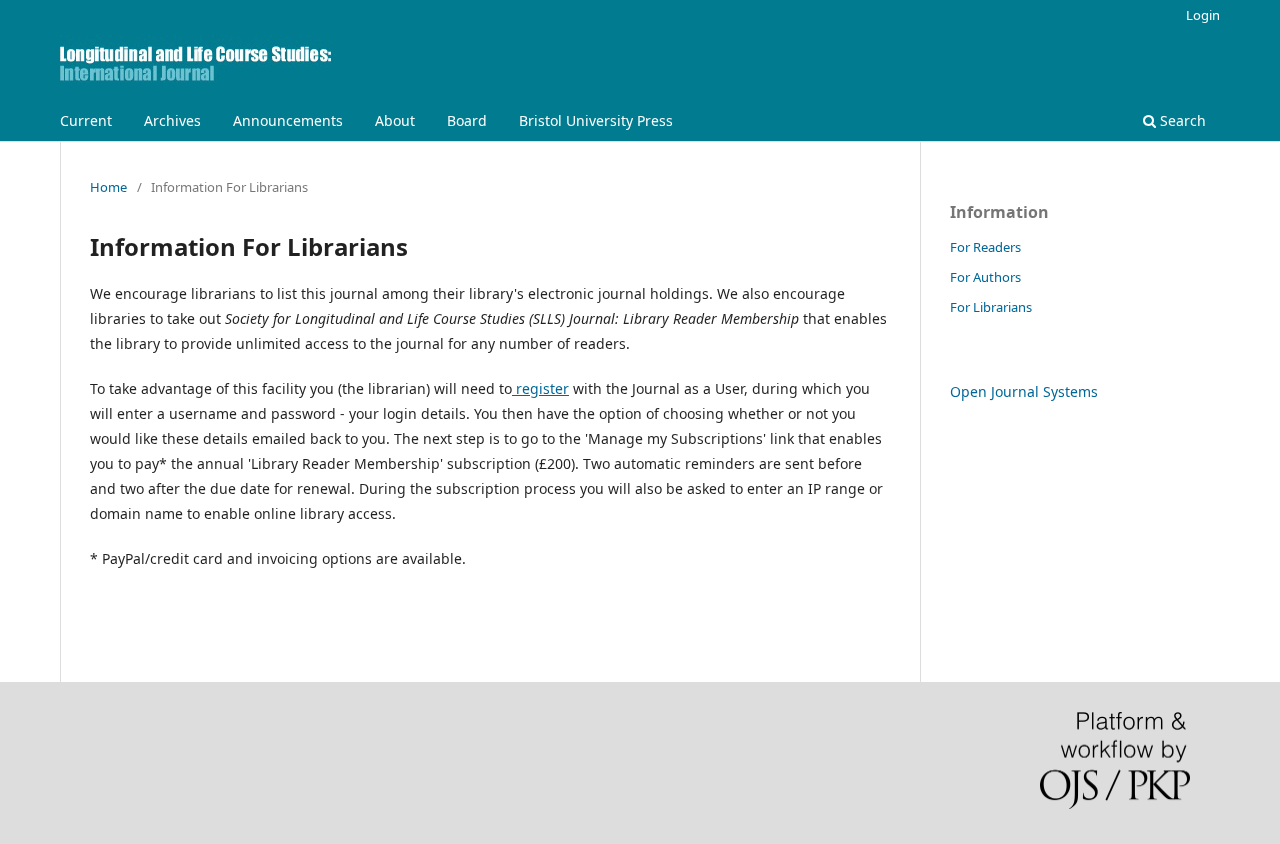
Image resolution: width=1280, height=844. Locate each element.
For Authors (985, 277)
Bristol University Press (596, 120)
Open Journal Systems (1024, 391)
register (540, 388)
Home (108, 187)
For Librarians (991, 307)
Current (86, 120)
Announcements (288, 120)
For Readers (985, 247)
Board (467, 120)
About (395, 120)
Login (1203, 15)
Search (1181, 120)
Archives (172, 120)
